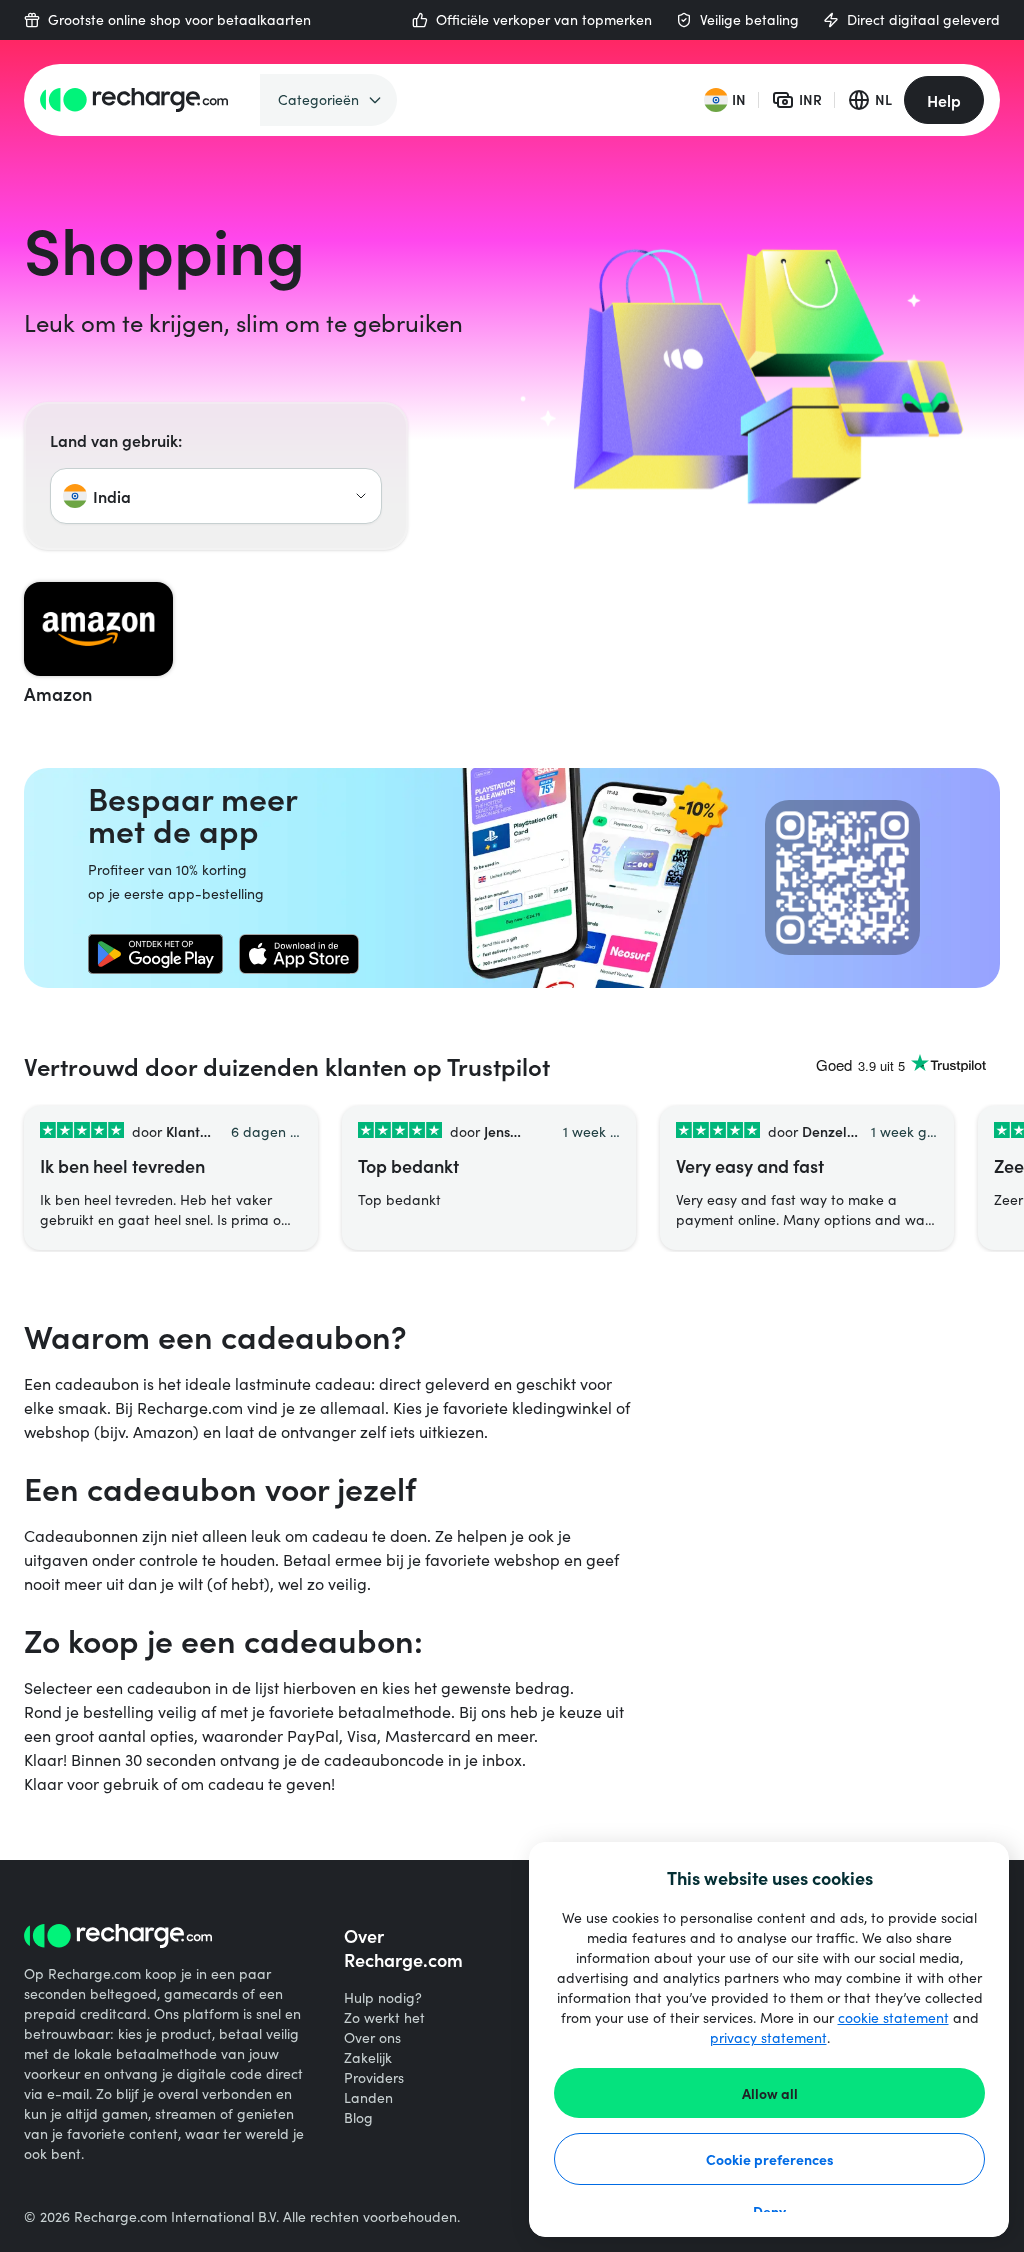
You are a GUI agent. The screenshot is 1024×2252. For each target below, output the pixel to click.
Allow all (770, 2093)
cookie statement (893, 2017)
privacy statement (768, 2037)
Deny (769, 2211)
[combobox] (216, 496)
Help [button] (944, 100)
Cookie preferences (770, 2159)
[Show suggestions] (361, 496)
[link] (155, 954)
